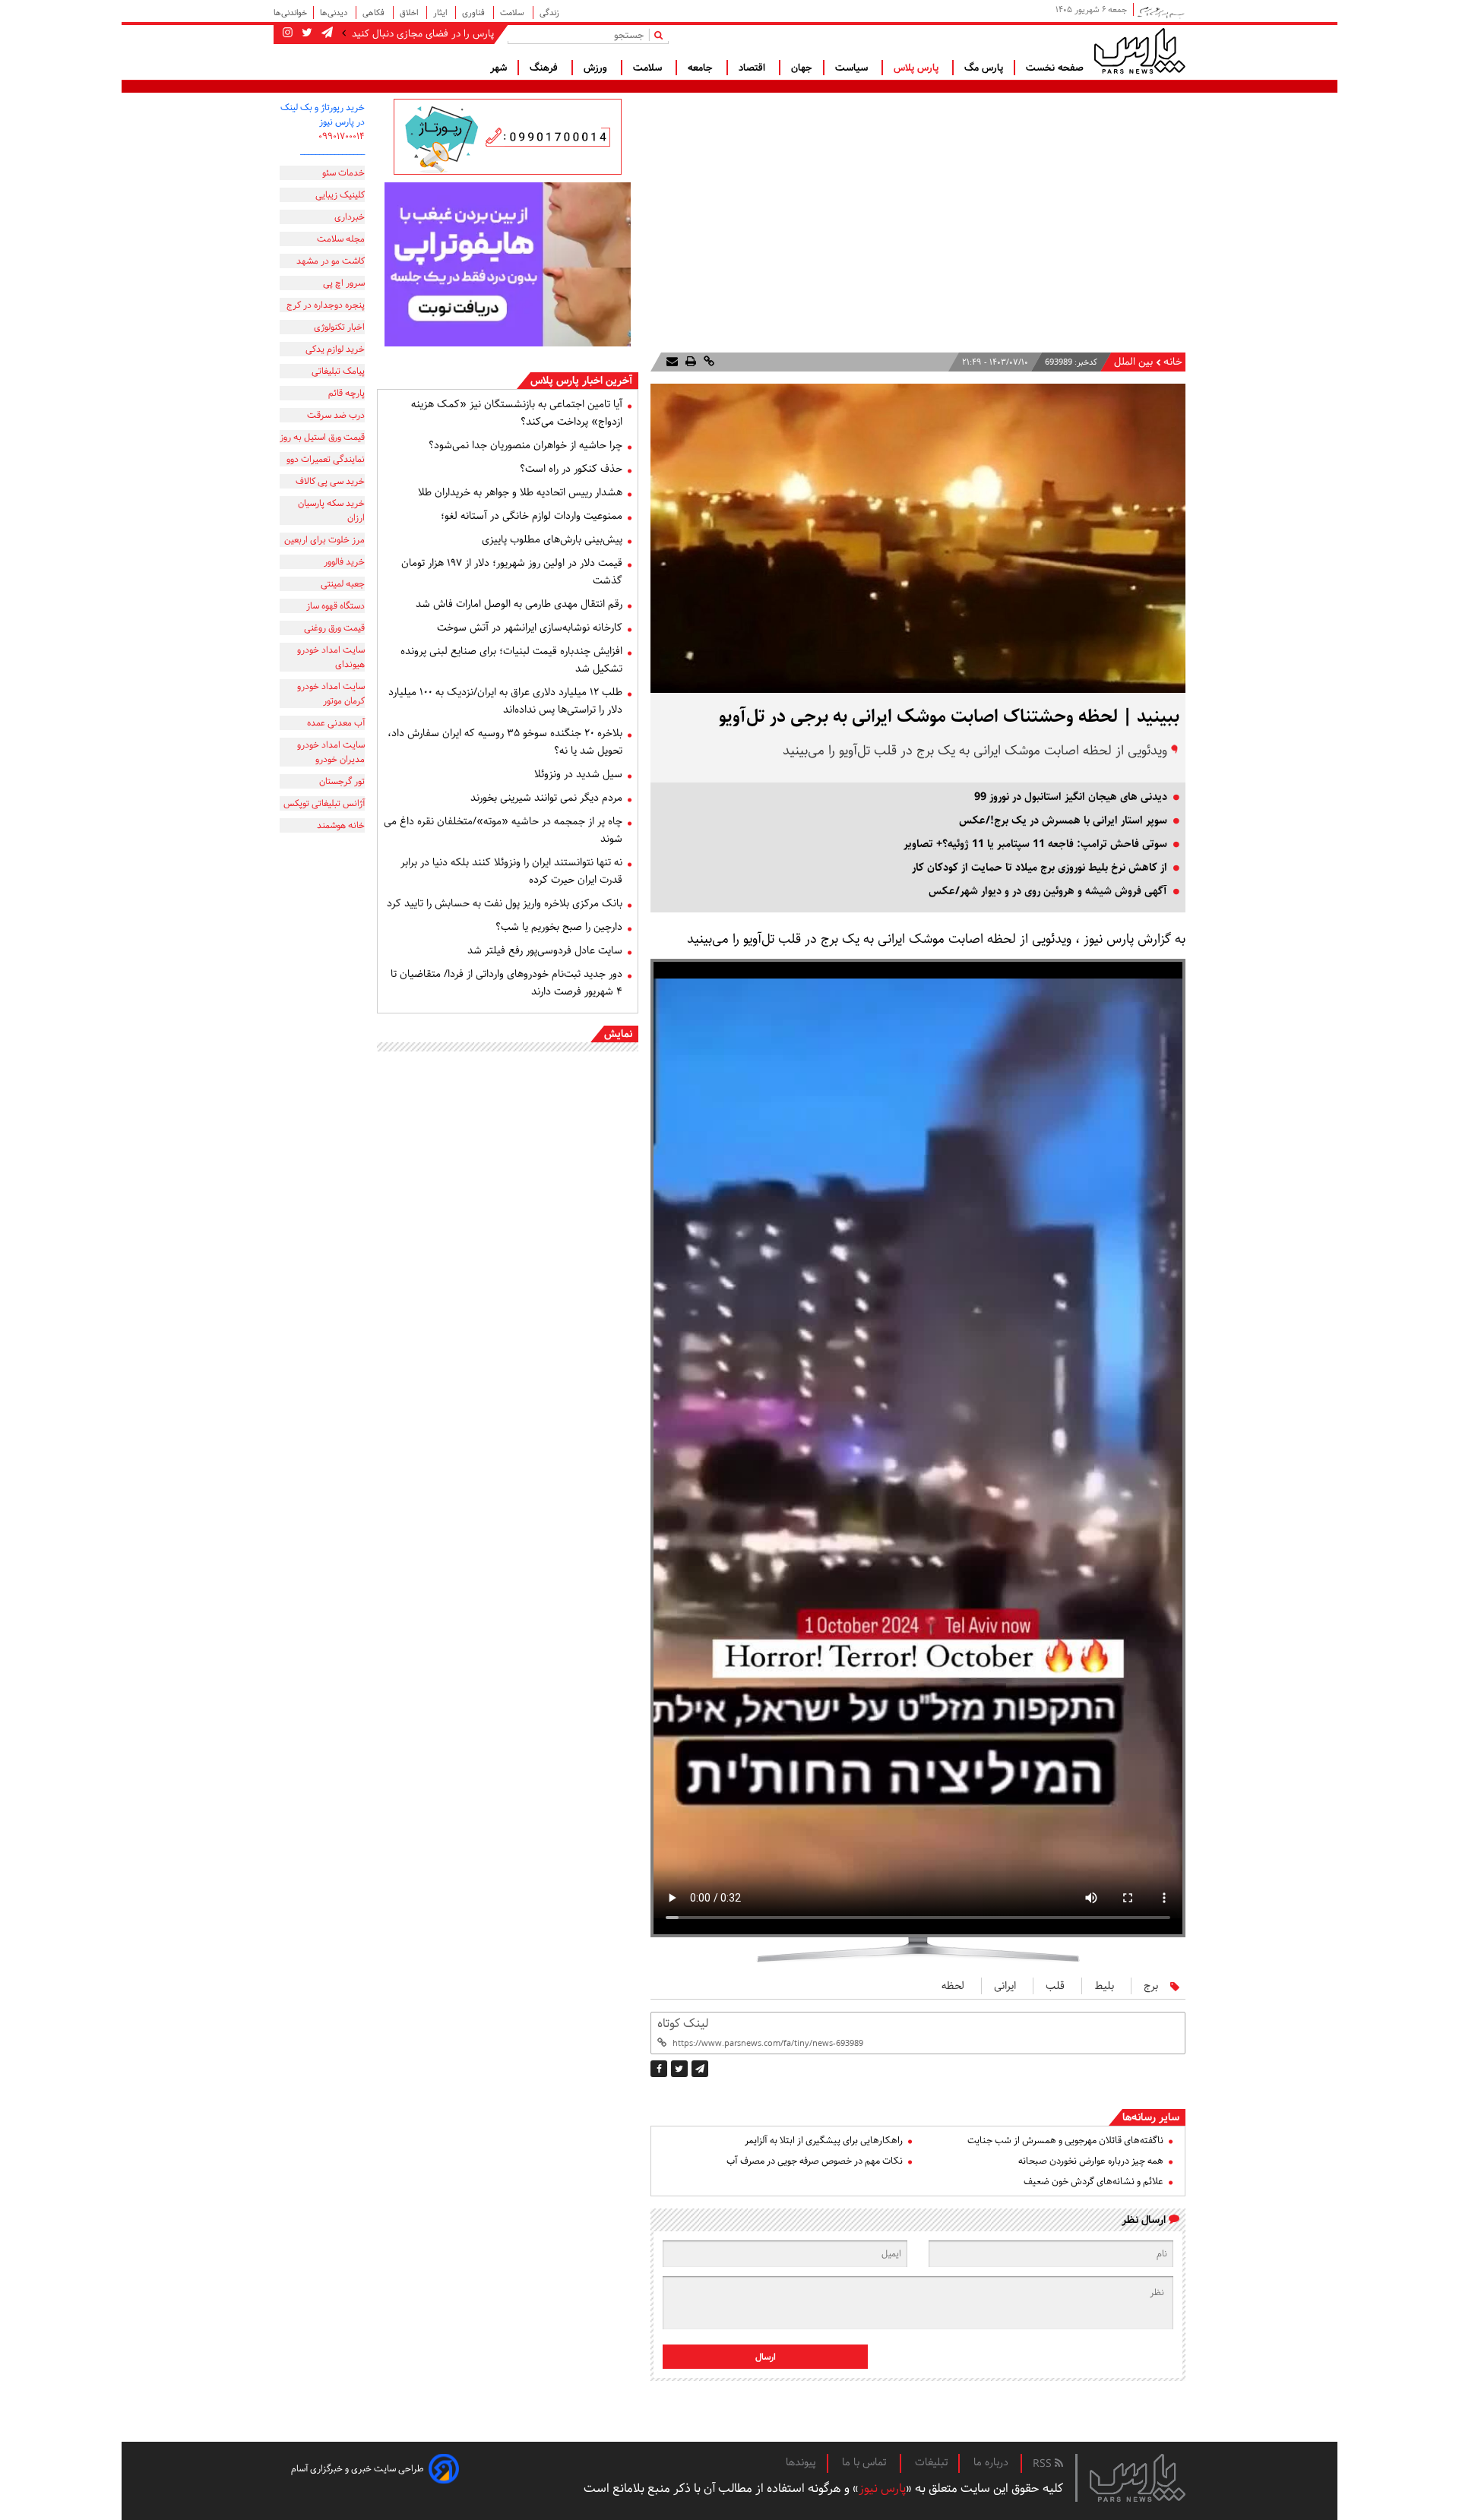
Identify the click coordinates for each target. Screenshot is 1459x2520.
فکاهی (375, 13)
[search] (661, 35)
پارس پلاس (918, 68)
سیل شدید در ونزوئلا (578, 774)
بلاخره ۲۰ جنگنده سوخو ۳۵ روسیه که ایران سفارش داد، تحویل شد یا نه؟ (505, 742)
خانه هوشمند (341, 825)
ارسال (766, 2357)
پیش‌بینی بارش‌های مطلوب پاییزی (552, 539)
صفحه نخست (1055, 68)
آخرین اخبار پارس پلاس (581, 381)
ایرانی (1005, 1986)
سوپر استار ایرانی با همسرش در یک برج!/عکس (1063, 821)
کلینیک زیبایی (340, 195)
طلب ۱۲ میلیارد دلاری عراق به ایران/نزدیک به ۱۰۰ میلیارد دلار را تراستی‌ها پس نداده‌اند (505, 701)
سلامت (513, 13)
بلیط (1104, 1986)
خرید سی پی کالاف (330, 481)
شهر (498, 68)
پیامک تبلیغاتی (338, 371)
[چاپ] (689, 362)
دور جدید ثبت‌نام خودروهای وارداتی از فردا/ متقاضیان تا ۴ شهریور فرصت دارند (506, 983)
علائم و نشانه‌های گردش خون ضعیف (1093, 2182)
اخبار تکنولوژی (339, 327)
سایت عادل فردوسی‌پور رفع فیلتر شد (545, 950)
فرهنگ (545, 68)
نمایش (618, 1034)
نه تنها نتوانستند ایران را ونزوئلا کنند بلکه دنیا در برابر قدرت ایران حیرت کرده (511, 871)
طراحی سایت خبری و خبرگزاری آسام (358, 2469)
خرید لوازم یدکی (335, 349)
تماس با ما (866, 2462)
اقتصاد (753, 68)
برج (1151, 1986)
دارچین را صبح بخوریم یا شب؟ (559, 927)
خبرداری (350, 217)
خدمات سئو (343, 173)
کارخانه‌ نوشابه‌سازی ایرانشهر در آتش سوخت (530, 628)
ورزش (597, 68)
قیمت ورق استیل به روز (322, 437)
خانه (1173, 362)
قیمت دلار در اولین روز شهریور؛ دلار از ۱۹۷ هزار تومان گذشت (512, 572)
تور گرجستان (342, 781)
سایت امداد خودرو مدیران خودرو (331, 752)
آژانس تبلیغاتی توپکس (324, 803)
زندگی (549, 13)
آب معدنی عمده (336, 723)
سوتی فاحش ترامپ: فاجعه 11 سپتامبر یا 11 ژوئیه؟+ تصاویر (1035, 844)
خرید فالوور (344, 562)
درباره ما (991, 2462)
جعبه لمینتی (343, 584)
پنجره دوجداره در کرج (326, 305)
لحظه (953, 1986)
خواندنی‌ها (290, 13)
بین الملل (1133, 362)
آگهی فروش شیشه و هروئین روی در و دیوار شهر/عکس (1048, 891)
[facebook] (659, 2069)
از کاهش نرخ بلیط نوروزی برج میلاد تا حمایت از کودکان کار (1040, 868)
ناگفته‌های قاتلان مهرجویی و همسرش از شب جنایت (1065, 2141)
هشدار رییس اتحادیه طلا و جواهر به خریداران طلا (520, 492)
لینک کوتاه (683, 2024)
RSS (1044, 2464)
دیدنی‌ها (335, 13)
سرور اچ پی (344, 283)
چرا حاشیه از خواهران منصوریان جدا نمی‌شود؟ (525, 445)
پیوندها (801, 2462)
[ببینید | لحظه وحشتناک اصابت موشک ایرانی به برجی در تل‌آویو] (700, 2069)
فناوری (475, 13)
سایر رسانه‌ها (1151, 2117)
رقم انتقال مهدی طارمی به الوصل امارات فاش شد (519, 604)
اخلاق (410, 13)
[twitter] (679, 2069)
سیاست (853, 68)
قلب (1055, 1986)
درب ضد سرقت (336, 415)
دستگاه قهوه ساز (335, 606)
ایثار (441, 13)
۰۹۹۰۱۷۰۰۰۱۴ (342, 136)
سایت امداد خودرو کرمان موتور (331, 694)
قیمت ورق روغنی (334, 628)
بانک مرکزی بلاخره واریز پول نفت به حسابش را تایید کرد (505, 903)
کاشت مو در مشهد (331, 261)
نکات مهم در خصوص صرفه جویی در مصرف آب (815, 2161)
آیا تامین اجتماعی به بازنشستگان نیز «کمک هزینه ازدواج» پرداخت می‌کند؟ (517, 413)
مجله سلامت (341, 239)
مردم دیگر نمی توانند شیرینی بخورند (546, 798)
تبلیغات (931, 2462)
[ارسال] (672, 362)
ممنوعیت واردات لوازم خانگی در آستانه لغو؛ (532, 516)
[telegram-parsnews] (326, 33)
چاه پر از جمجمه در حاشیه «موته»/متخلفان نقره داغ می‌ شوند (503, 830)
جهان (802, 68)
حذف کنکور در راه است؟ (571, 469)
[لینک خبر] (707, 362)
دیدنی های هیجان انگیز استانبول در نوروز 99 (1071, 797)
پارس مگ (984, 68)
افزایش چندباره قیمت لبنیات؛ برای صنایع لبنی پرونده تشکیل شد (511, 660)
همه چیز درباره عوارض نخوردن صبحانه (1091, 2161)
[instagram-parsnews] (288, 33)
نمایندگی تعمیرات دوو (326, 459)
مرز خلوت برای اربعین (324, 540)
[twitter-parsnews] (305, 33)
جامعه (702, 68)
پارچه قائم (347, 393)
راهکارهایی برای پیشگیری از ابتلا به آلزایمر (824, 2141)
